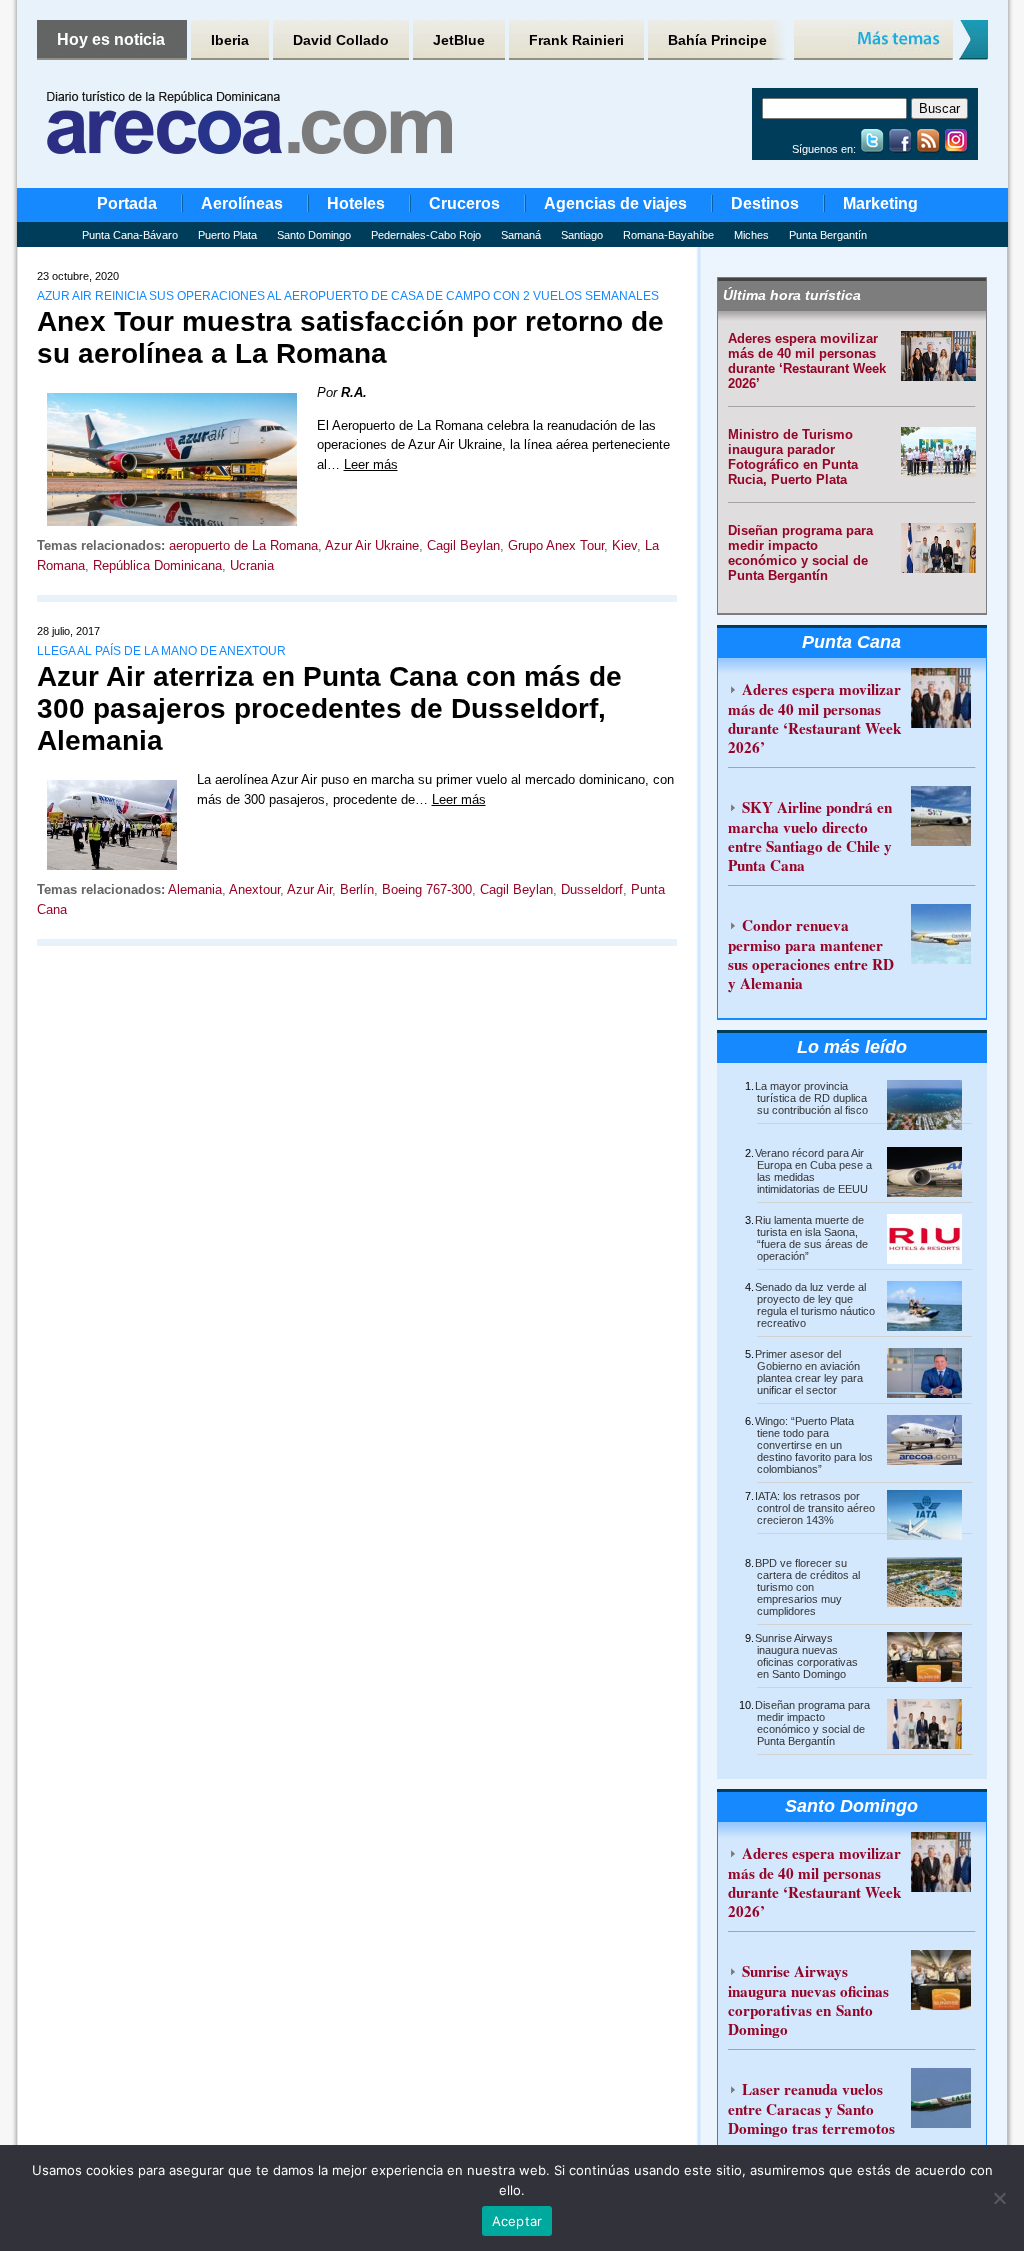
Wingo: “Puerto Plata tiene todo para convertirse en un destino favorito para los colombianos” (814, 1445)
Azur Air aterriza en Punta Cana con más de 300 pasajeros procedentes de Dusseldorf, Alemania (329, 708)
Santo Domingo (314, 235)
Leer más (371, 464)
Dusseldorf (592, 889)
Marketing (880, 203)
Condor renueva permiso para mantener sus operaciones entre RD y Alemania (811, 954)
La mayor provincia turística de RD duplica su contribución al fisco (811, 1098)
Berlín (357, 889)
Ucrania (252, 565)
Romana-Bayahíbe (668, 235)
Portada (127, 203)
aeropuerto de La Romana (243, 545)
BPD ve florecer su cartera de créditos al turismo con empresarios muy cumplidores (807, 1587)
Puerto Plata (227, 235)
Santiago (582, 235)
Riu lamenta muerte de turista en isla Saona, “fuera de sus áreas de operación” (811, 1238)
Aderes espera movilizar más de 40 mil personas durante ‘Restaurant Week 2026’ (807, 361)
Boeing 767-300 (427, 889)
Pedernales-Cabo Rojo (426, 235)
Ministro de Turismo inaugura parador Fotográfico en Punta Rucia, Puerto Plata (793, 457)
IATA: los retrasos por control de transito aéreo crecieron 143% (815, 1508)
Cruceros (464, 203)
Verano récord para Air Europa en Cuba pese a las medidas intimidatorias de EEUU (813, 1171)
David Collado (341, 40)
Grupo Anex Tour (556, 545)
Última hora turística (792, 295)
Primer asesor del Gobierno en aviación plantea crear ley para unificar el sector (809, 1372)
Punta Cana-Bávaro (130, 235)
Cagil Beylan (463, 545)
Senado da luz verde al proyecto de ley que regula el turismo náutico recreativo (815, 1305)
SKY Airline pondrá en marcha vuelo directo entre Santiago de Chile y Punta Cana (810, 836)
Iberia (230, 40)
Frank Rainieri (576, 40)
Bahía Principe (717, 40)
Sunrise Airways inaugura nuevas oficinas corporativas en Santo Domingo (806, 1656)
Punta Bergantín (828, 235)
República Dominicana (157, 565)
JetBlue (459, 40)
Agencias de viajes (615, 203)
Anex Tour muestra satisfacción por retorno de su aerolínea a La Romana (350, 337)
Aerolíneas (242, 203)
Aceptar (517, 2221)
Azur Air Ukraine (372, 545)
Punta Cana (851, 642)
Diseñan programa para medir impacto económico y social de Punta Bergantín (800, 553)
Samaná (521, 235)
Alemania (195, 889)
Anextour (254, 889)
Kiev (624, 545)
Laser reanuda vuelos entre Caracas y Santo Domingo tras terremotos (811, 2108)
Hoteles (356, 203)
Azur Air (309, 889)
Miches (751, 235)
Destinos (765, 203)
